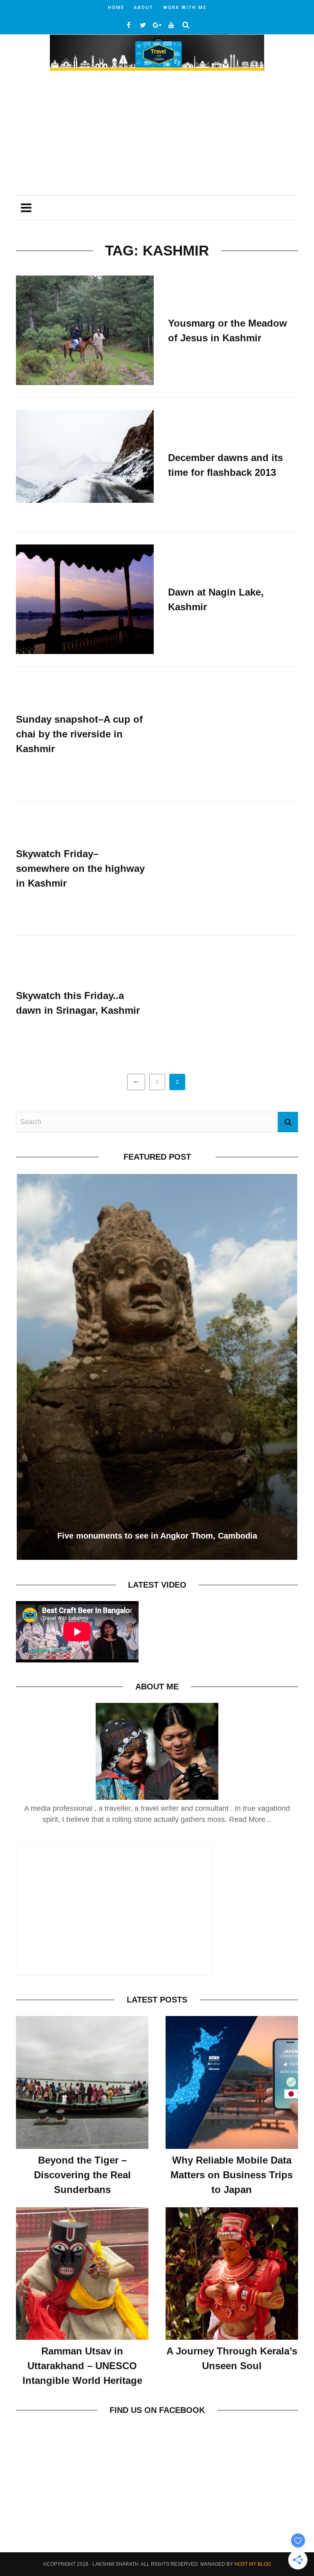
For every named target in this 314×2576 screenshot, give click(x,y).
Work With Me (185, 8)
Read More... (250, 1819)
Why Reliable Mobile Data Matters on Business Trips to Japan (232, 2175)
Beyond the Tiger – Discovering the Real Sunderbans (82, 2175)
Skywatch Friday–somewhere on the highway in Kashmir (80, 868)
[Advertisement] (157, 134)
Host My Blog (253, 2564)
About (144, 8)
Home (116, 8)
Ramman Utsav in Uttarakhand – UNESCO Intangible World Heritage (82, 2366)
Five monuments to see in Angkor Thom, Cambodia (157, 1536)
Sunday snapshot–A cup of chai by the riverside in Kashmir (79, 734)
